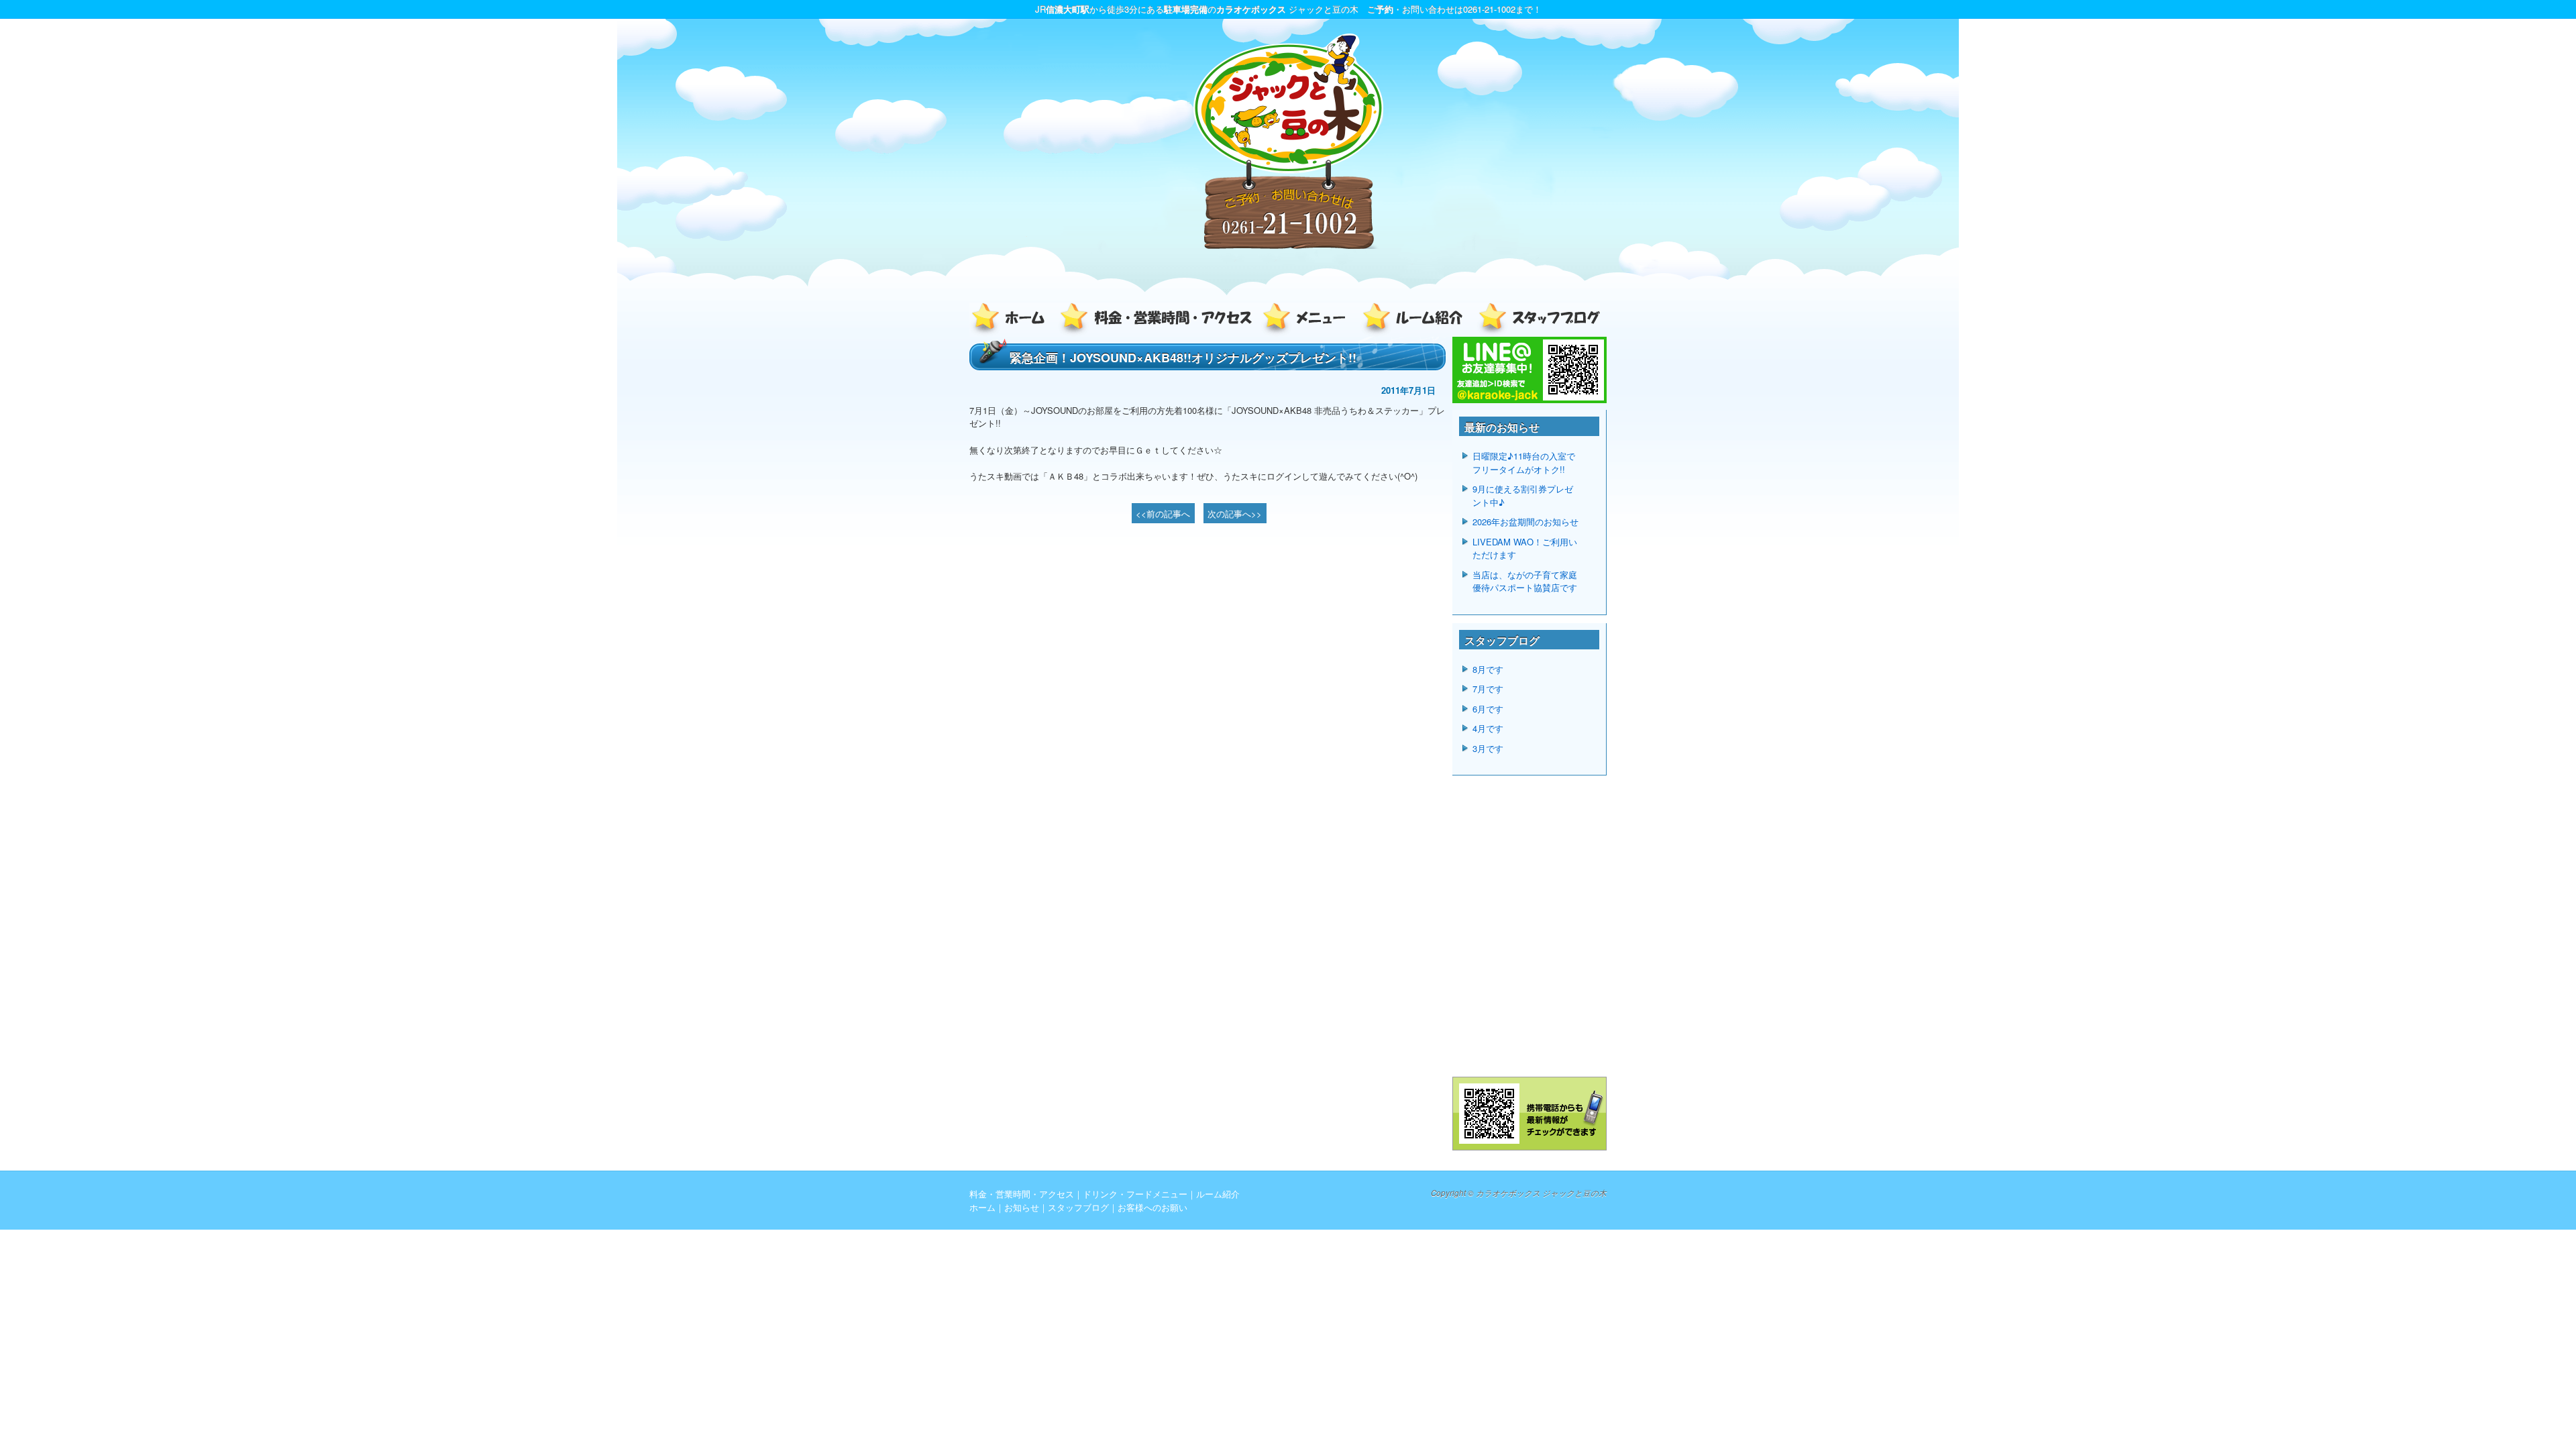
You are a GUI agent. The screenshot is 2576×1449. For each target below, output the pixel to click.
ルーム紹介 (1415, 320)
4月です (1488, 728)
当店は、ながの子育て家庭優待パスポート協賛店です (1525, 581)
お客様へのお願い (1152, 1207)
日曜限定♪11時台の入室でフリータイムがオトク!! (1524, 463)
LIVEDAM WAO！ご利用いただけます (1525, 548)
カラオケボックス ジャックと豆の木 (1541, 1193)
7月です (1488, 689)
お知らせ (1022, 1207)
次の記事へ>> (1235, 514)
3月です (1488, 748)
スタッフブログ (1536, 320)
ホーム (1013, 320)
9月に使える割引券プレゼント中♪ (1523, 495)
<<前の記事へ (1163, 514)
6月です (1488, 709)
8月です (1488, 669)
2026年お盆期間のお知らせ (1525, 522)
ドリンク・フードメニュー (1308, 320)
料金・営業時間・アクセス (1157, 320)
